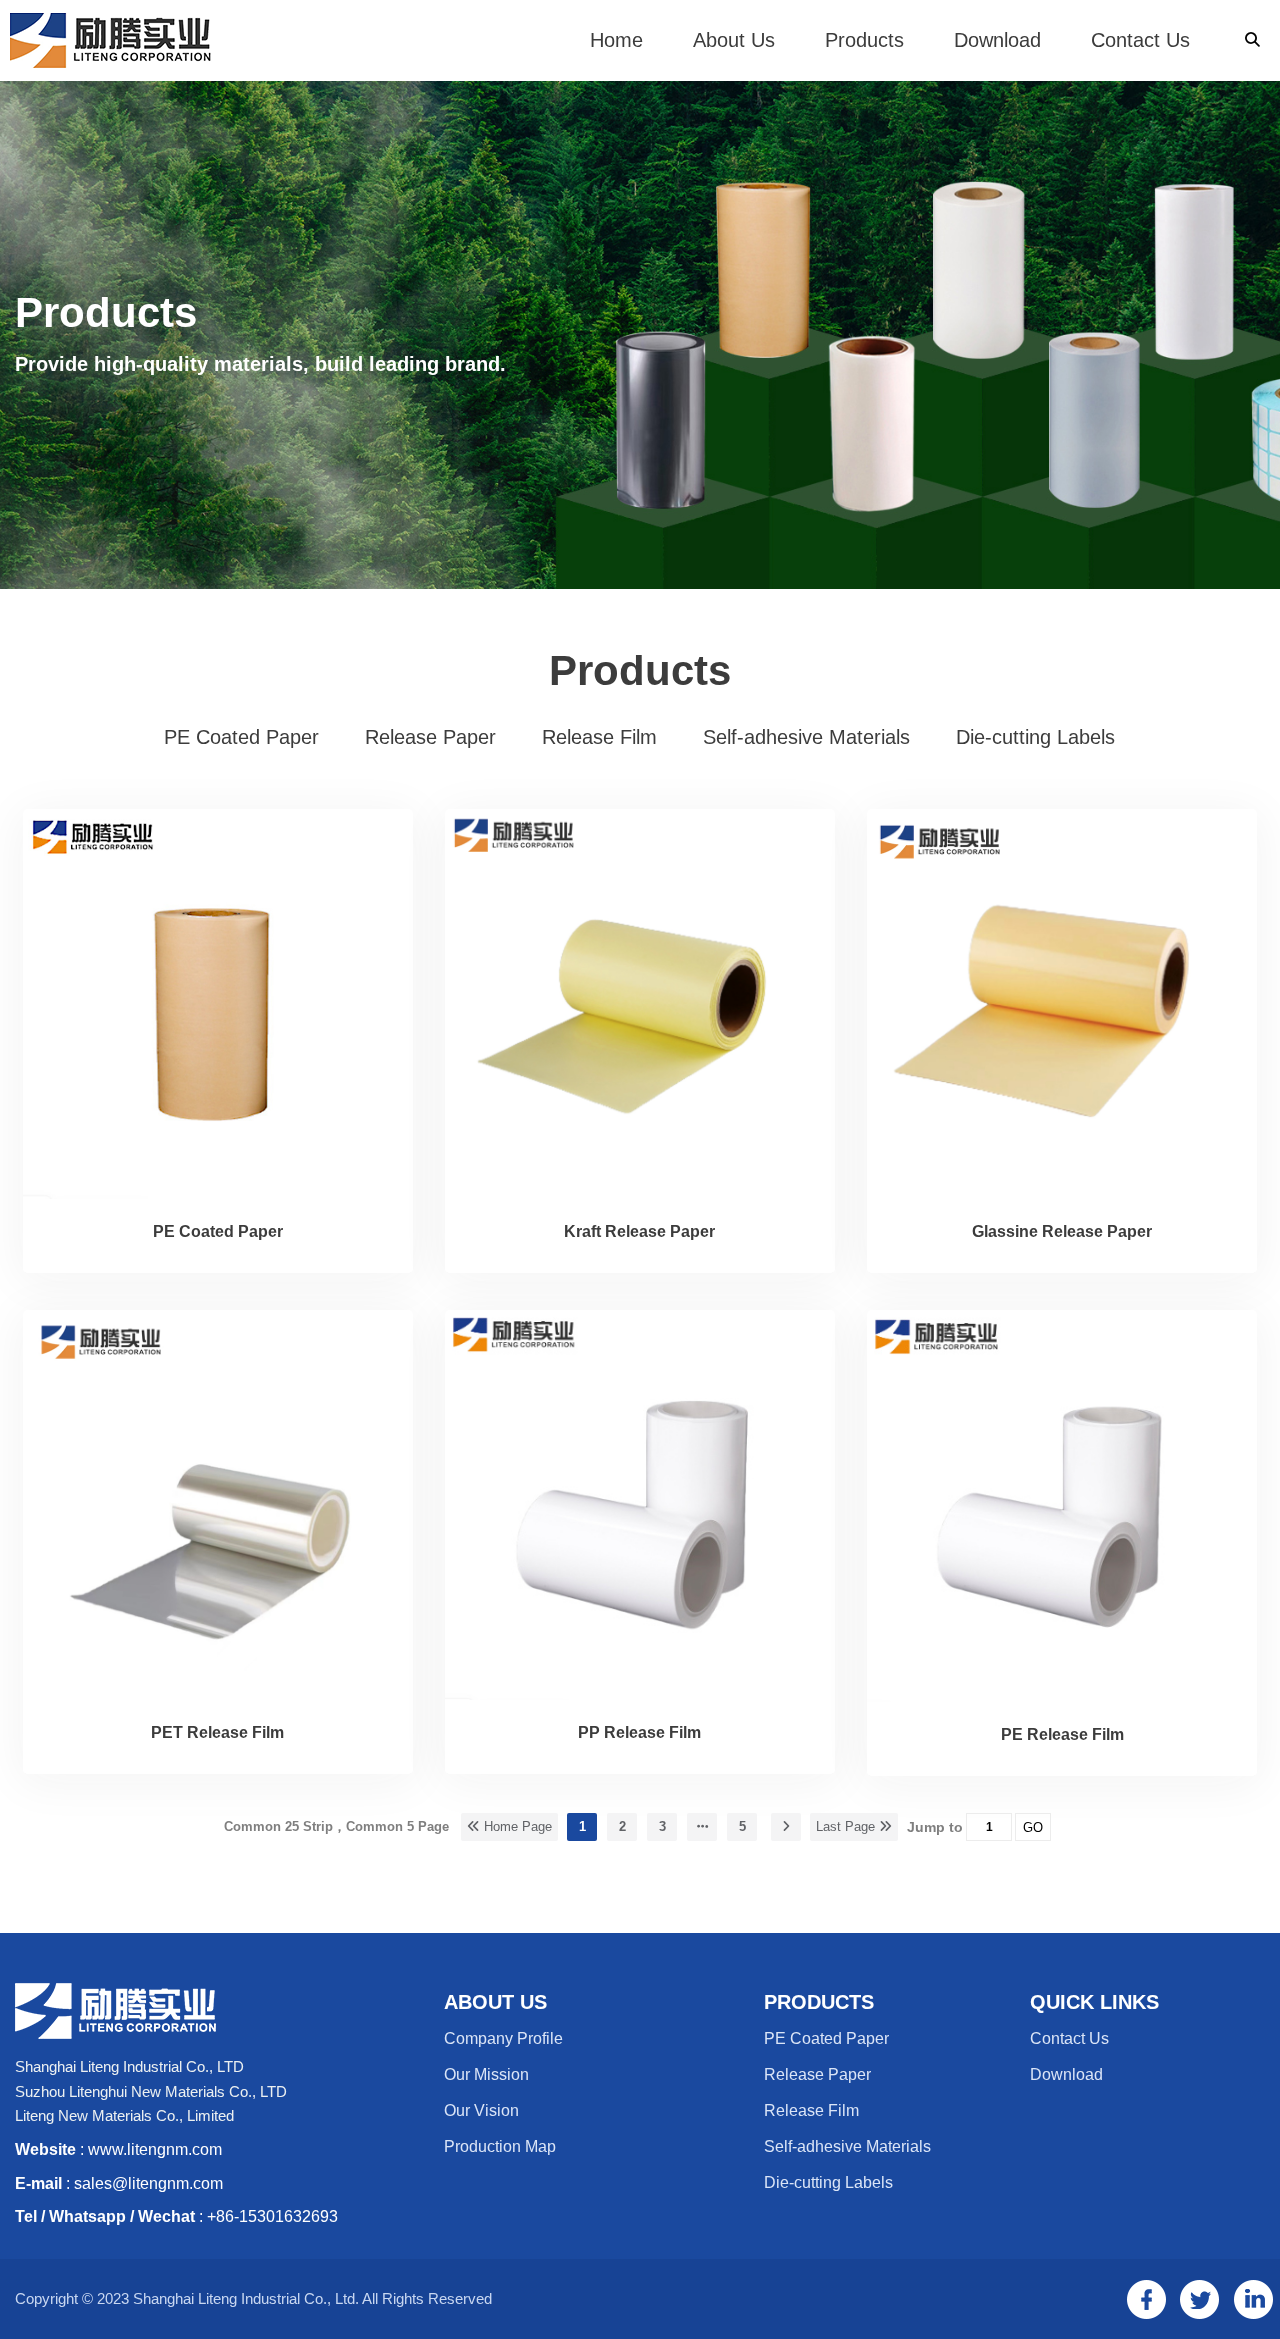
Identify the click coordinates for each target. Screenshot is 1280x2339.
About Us (734, 40)
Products (864, 40)
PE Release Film (1062, 1734)
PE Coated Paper (218, 1231)
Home (616, 40)
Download (997, 40)
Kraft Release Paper (639, 1231)
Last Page (847, 1826)
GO (1033, 1827)
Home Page (516, 1826)
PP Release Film (639, 1732)
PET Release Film (217, 1732)
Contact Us (1140, 40)
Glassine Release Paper (1062, 1231)
